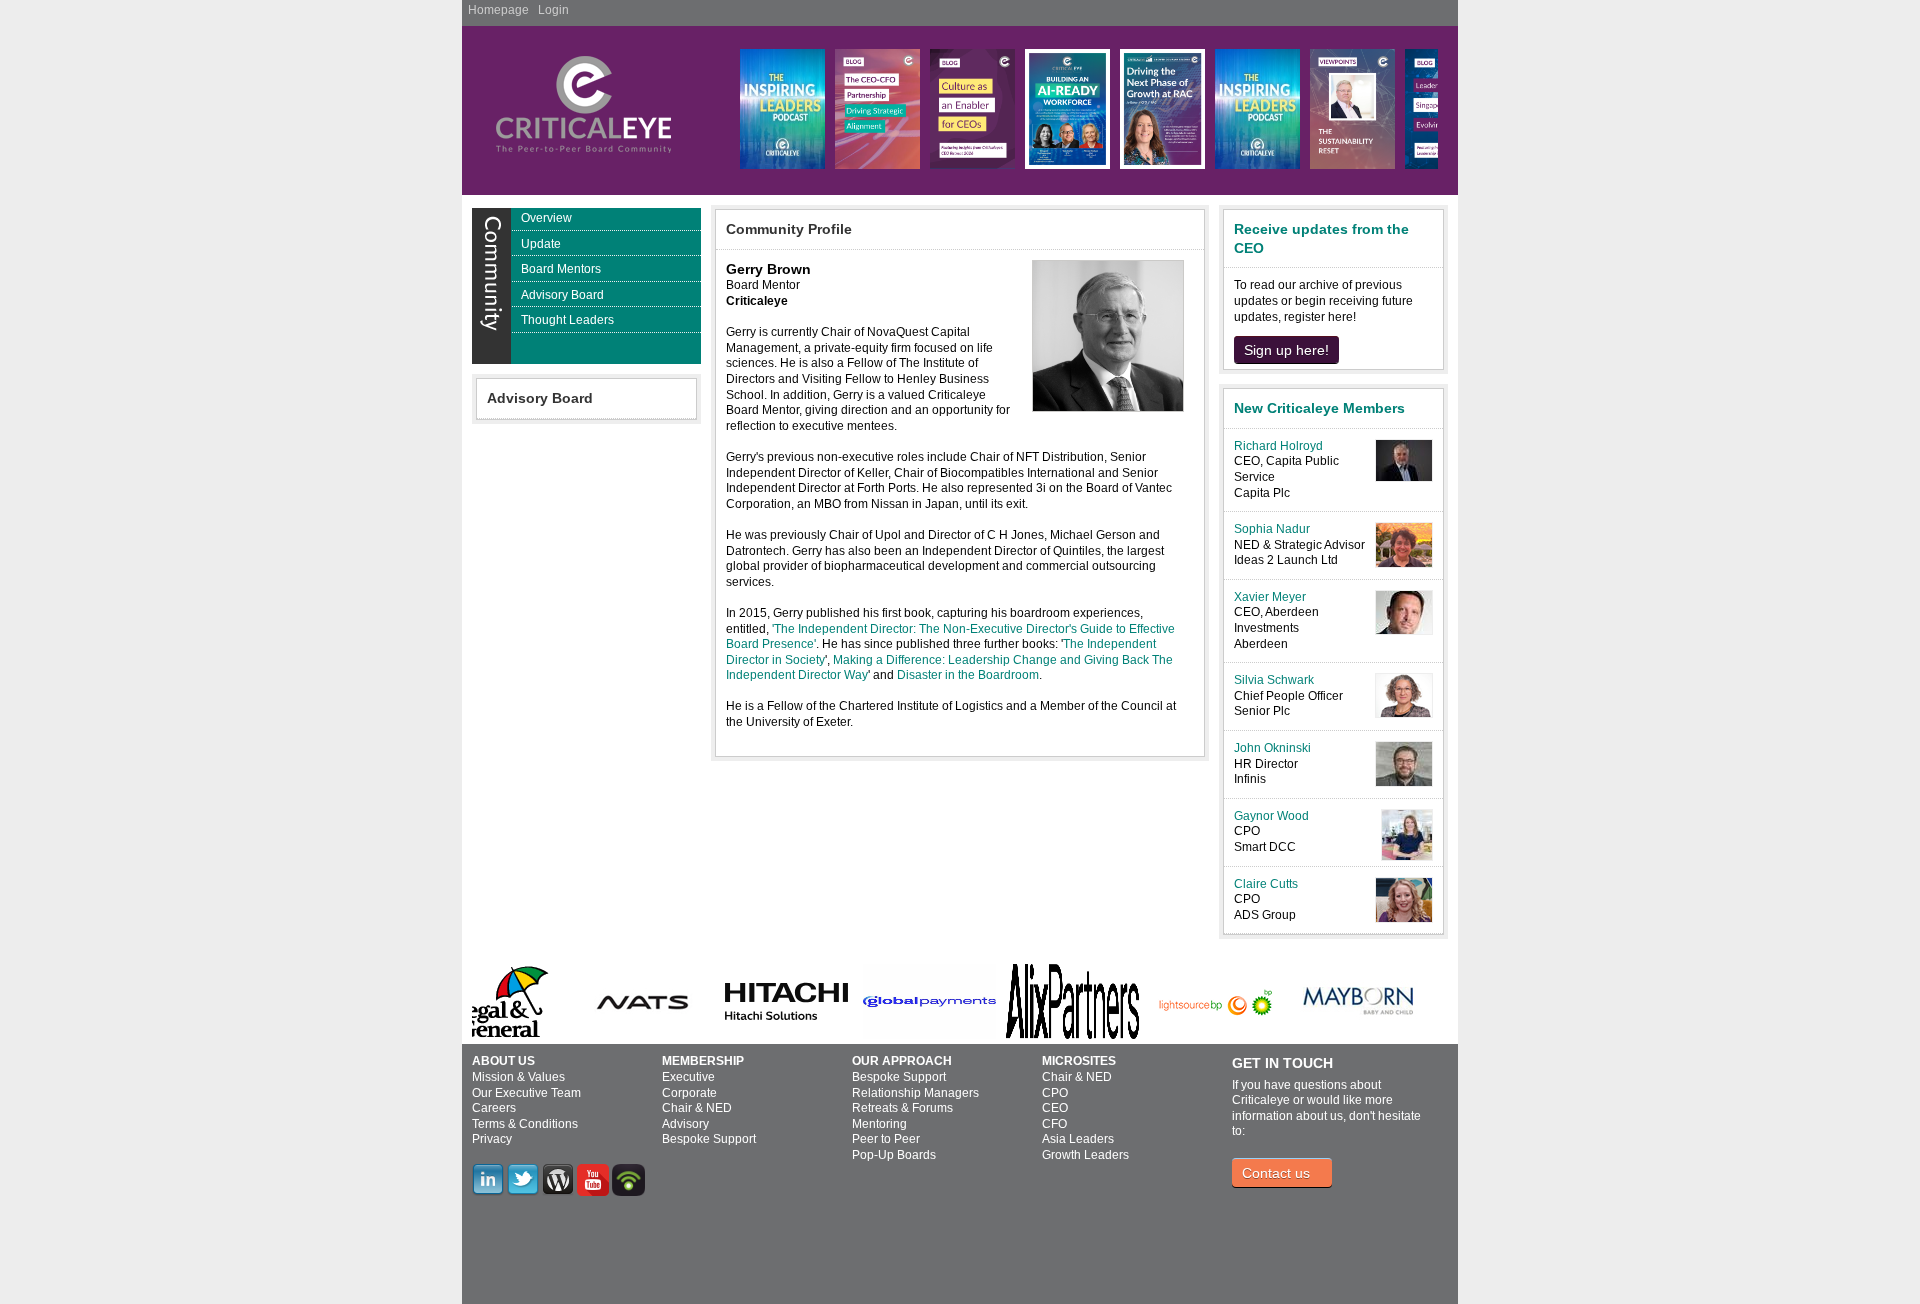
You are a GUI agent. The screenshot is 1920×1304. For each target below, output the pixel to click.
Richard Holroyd (1278, 446)
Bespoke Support (709, 1139)
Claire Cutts (1266, 884)
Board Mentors (561, 269)
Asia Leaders (1078, 1139)
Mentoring (879, 1124)
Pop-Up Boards (894, 1155)
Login (553, 10)
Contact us (1276, 1173)
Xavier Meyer (1270, 597)
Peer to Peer (886, 1139)
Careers (494, 1108)
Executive (688, 1077)
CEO (1055, 1108)
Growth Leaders (1085, 1155)
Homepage (498, 10)
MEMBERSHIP (703, 1061)
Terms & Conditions (525, 1124)
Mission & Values (518, 1077)
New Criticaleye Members (1319, 408)
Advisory (685, 1124)
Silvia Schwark (1274, 680)
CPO (1055, 1093)
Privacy (492, 1139)
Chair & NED (697, 1108)
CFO (1054, 1124)
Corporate (689, 1093)
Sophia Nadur (1272, 529)
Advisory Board (562, 295)
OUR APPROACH (902, 1061)
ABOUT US (503, 1061)
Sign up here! (1286, 350)
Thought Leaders (567, 320)
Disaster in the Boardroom (968, 675)
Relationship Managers (915, 1093)
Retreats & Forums (902, 1108)
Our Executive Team (526, 1093)
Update (541, 244)
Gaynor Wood (1271, 816)
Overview (546, 218)
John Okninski (1272, 748)
